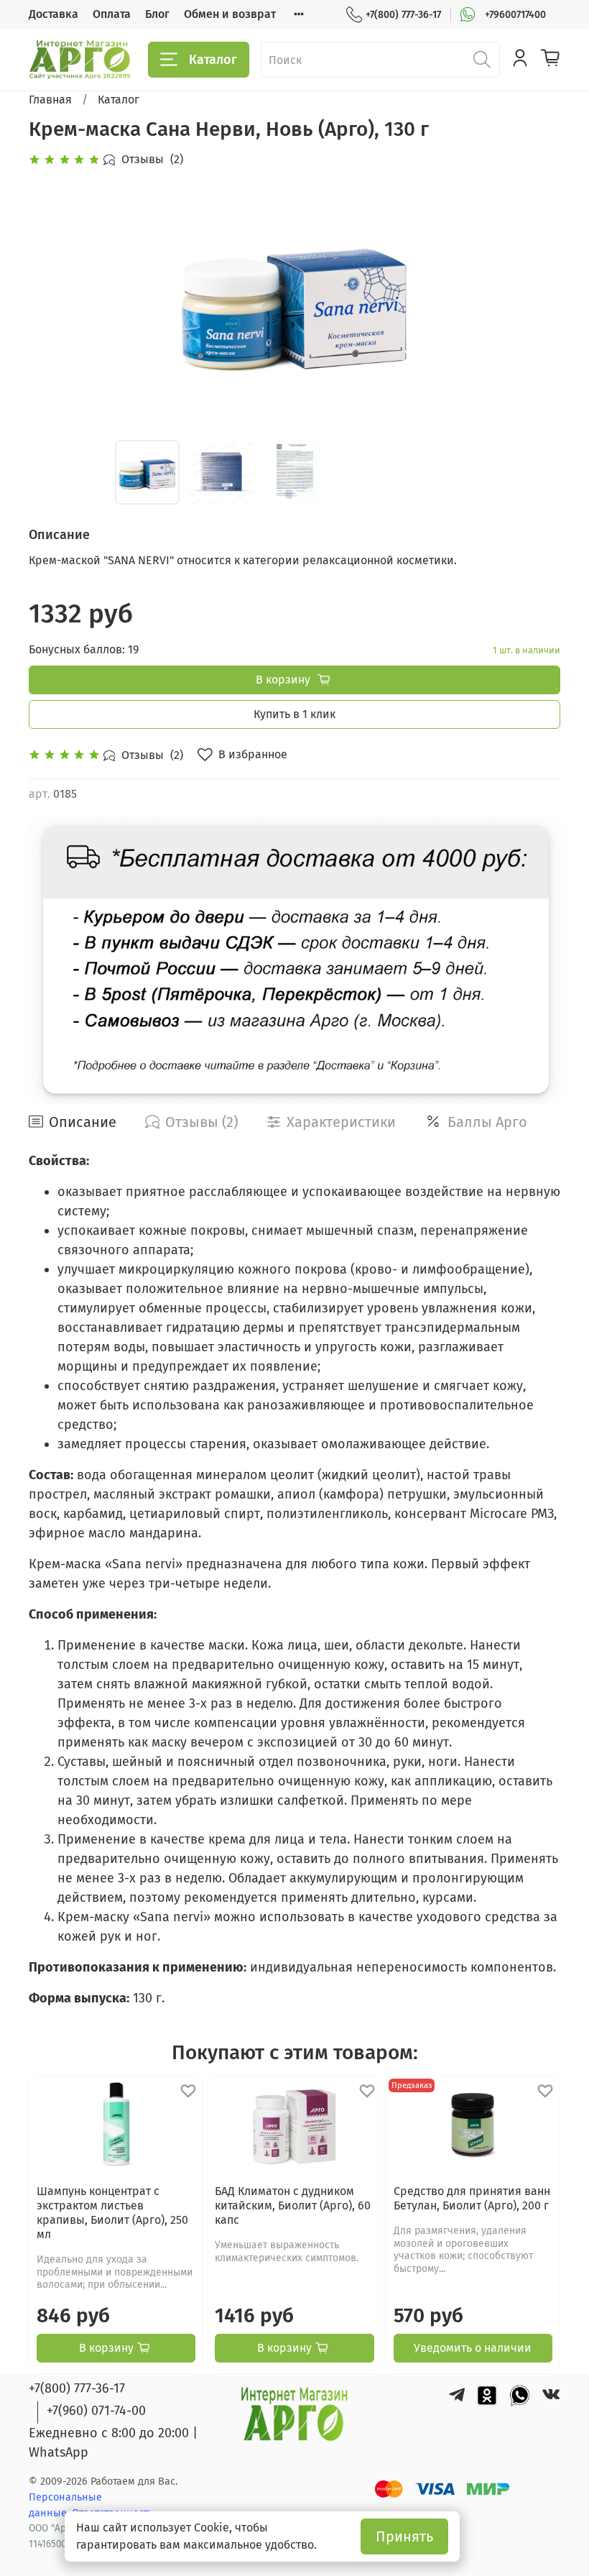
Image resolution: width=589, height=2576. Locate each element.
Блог (157, 14)
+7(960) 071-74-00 (96, 2411)
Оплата (112, 14)
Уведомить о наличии (473, 2348)
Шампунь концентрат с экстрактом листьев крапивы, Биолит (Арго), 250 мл (112, 2213)
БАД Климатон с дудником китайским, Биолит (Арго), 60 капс (293, 2205)
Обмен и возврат (230, 14)
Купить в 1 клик (294, 714)
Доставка (54, 14)
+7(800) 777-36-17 (403, 15)
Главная (50, 100)
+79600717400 (515, 15)
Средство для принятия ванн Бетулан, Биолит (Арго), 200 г (472, 2198)
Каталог (213, 60)
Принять (404, 2536)
